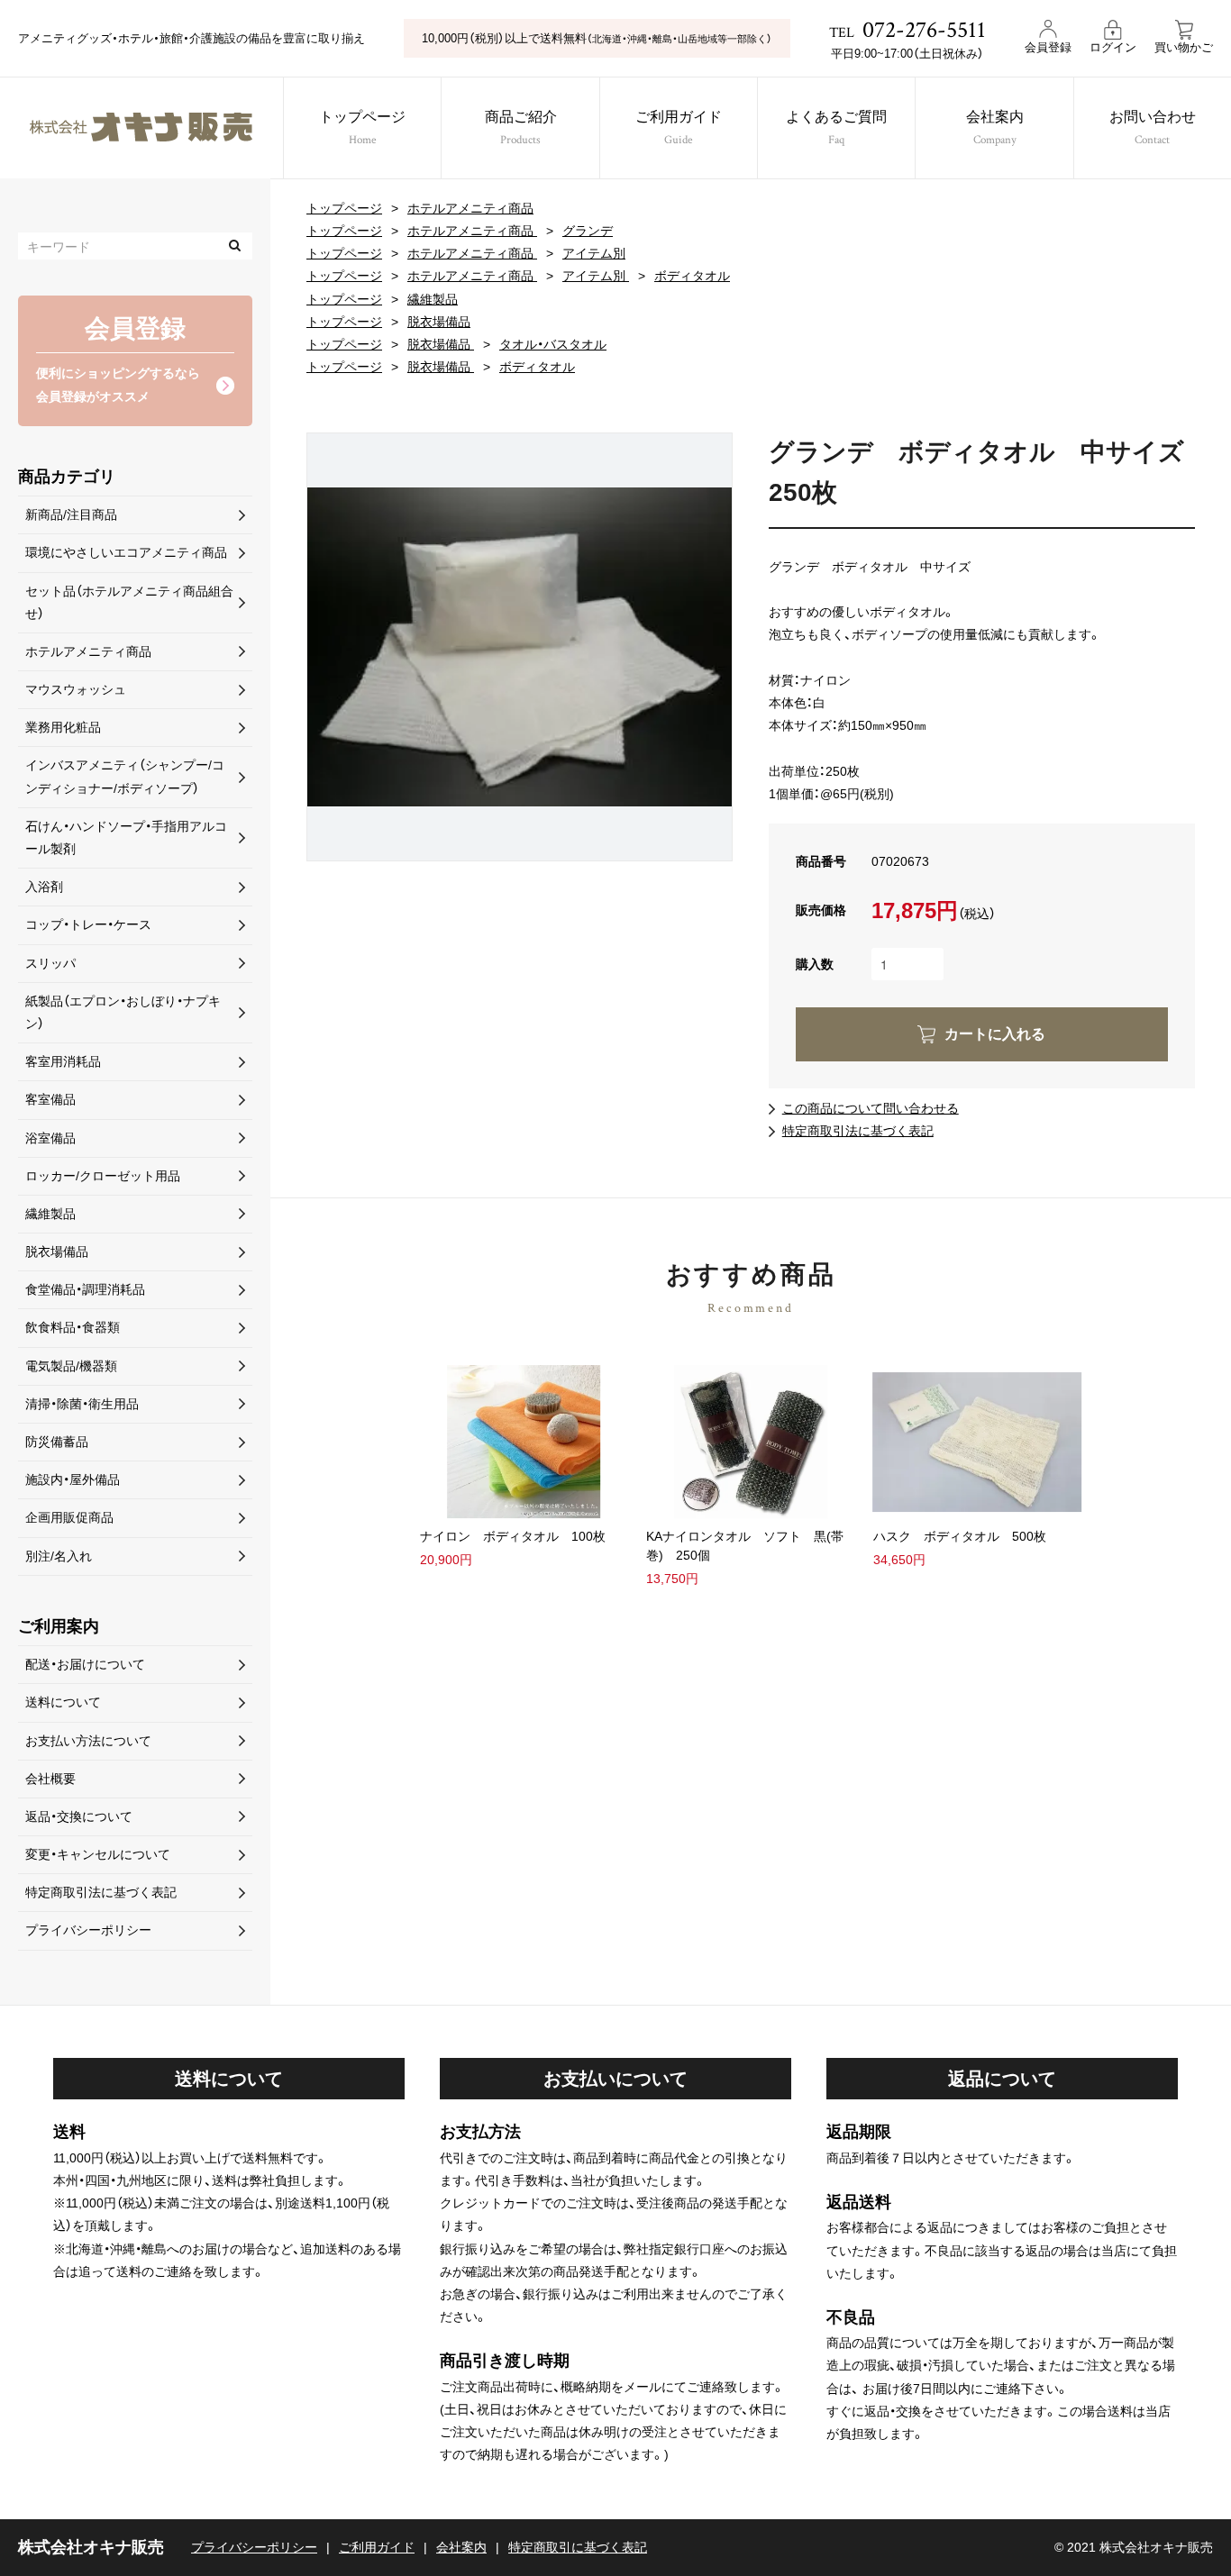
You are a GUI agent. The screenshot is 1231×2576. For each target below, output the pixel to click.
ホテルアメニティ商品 (470, 208)
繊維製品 (433, 299)
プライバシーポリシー (88, 1930)
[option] (520, 646)
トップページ (362, 129)
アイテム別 (594, 253)
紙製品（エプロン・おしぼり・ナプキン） (123, 1012)
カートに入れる (995, 1034)
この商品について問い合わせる (871, 1108)
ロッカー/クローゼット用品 (103, 1176)
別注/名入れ (59, 1556)
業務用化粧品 (63, 727)
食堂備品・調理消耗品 (85, 1289)
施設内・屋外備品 (73, 1479)
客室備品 (50, 1099)
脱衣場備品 (439, 322)
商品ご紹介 (521, 129)
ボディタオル (692, 276)
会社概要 (50, 1779)
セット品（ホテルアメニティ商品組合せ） (129, 602)
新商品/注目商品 (71, 514)
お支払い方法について (88, 1741)
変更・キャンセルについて (98, 1854)
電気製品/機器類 (71, 1366)
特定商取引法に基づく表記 (858, 1131)
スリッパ (50, 963)
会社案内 (995, 129)
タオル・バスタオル (553, 344)
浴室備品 (50, 1138)
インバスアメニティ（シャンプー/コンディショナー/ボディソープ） (125, 776)
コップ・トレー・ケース (88, 924)
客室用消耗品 (63, 1061)
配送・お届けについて (85, 1664)
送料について (63, 1702)
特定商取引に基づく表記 (578, 2547)
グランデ (588, 231)
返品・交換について (79, 1816)
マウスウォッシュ (76, 689)
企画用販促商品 (69, 1517)
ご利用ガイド (679, 129)
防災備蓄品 (57, 1442)
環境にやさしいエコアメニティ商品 (126, 552)
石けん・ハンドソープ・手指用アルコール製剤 (126, 837)
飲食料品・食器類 (73, 1327)
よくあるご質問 (836, 129)
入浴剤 (44, 887)
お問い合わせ (1153, 129)
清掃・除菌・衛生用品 (82, 1404)
